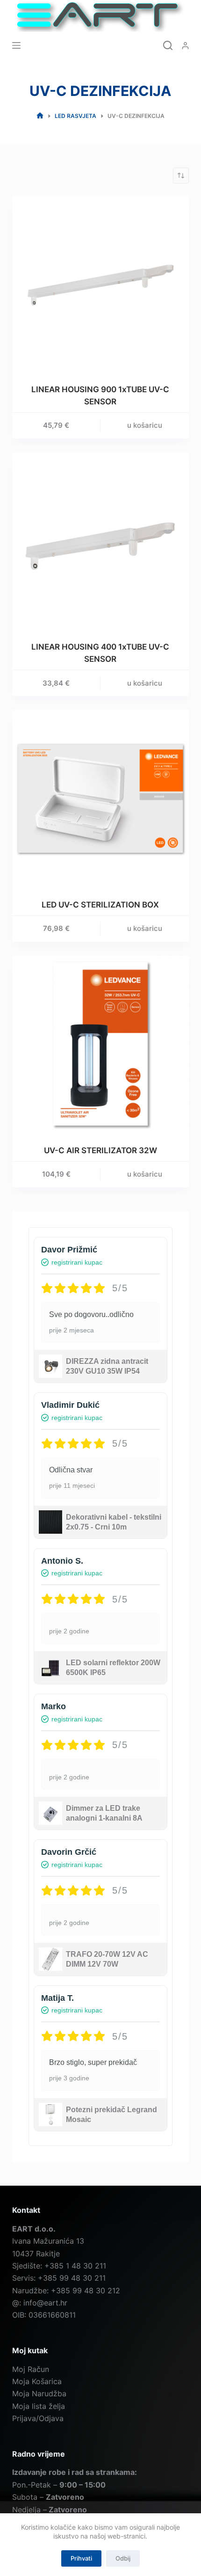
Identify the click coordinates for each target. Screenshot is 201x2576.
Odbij (123, 2558)
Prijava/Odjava (38, 2418)
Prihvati (81, 2558)
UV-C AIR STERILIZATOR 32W (100, 1150)
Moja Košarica (37, 2381)
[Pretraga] (168, 45)
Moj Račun (31, 2369)
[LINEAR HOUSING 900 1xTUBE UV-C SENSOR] (100, 284)
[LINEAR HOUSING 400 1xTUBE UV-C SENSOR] (100, 541)
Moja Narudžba (39, 2393)
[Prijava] (185, 46)
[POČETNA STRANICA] (40, 116)
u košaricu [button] (145, 425)
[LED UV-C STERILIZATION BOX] (100, 798)
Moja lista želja (39, 2406)
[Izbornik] (16, 45)
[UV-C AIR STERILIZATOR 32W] (100, 1044)
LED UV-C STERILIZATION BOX (100, 905)
